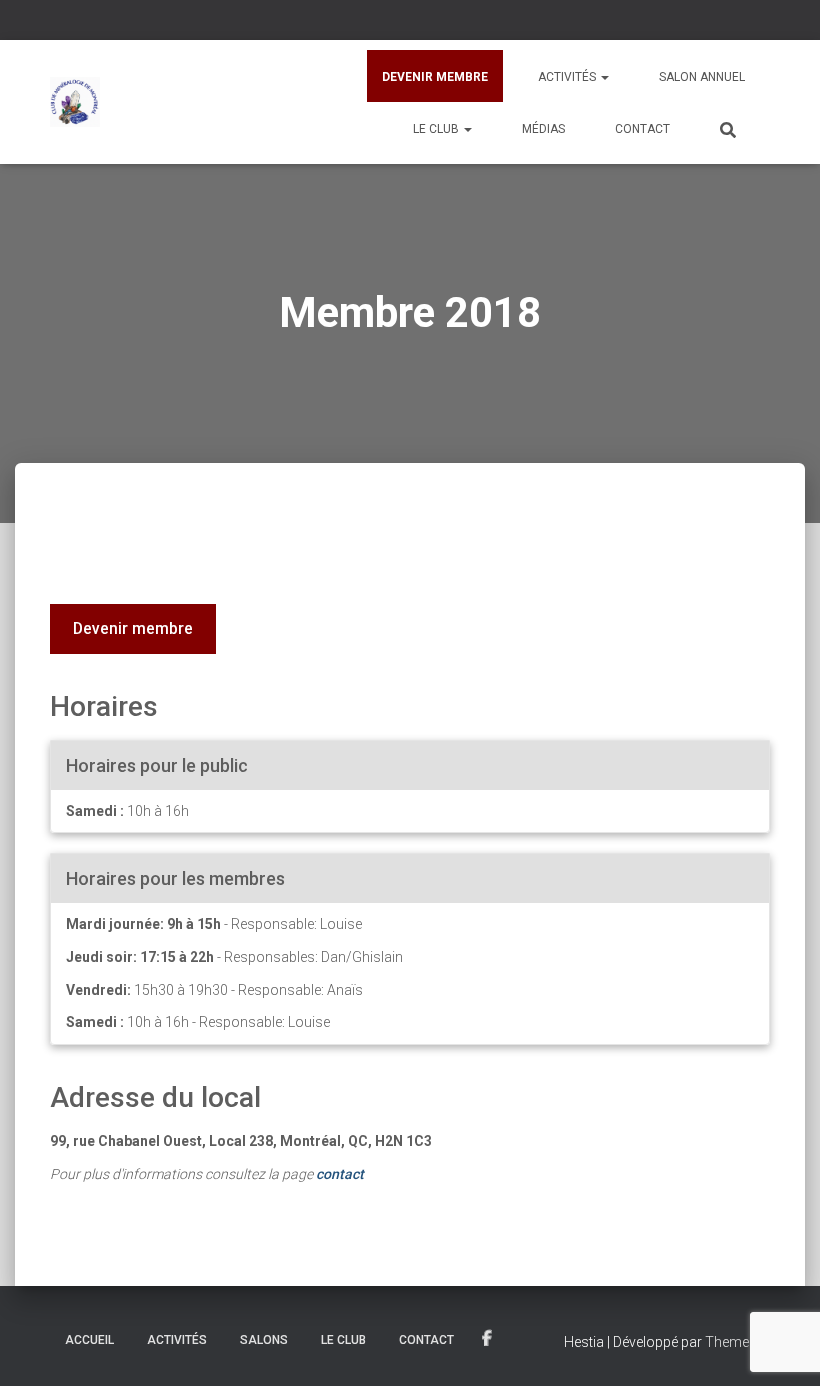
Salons (264, 1340)
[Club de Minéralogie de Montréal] (75, 102)
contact (340, 1174)
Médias (543, 129)
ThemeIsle (737, 1342)
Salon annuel (702, 77)
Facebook (488, 1339)
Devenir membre (435, 77)
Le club (437, 129)
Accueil (89, 1340)
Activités (568, 77)
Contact (642, 129)
